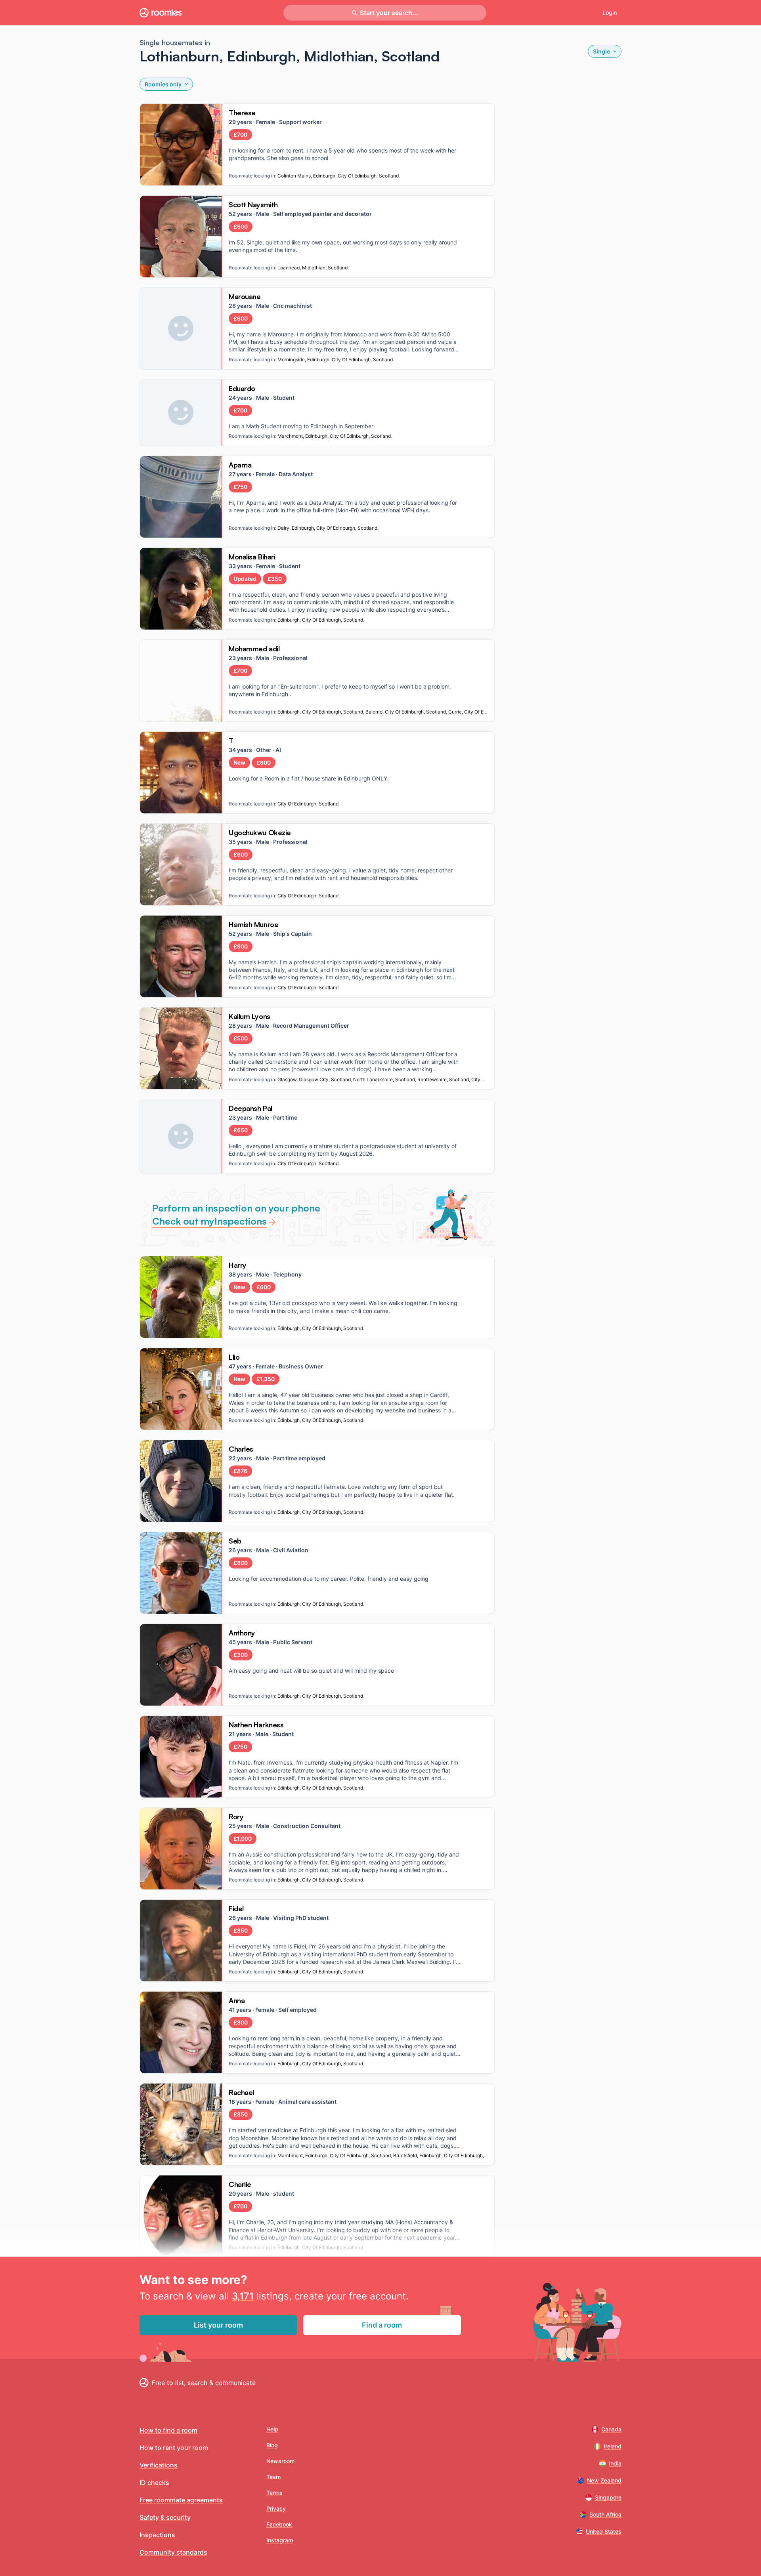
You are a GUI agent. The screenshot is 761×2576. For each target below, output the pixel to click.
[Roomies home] (161, 13)
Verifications (159, 2465)
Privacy (276, 2508)
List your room (218, 2325)
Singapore (608, 2497)
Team (273, 2477)
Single (601, 51)
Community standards (173, 2552)
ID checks (154, 2483)
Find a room (382, 2325)
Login (610, 12)
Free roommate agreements (181, 2500)
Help (272, 2429)
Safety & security (165, 2517)
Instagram (280, 2540)
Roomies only (163, 84)
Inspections (157, 2535)
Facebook (279, 2524)
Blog (272, 2445)
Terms (274, 2493)
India (615, 2463)
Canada (611, 2429)
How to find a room (168, 2430)
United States (604, 2531)
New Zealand (604, 2480)
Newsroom (280, 2461)
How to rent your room (174, 2448)
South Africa (605, 2514)
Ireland (613, 2446)
